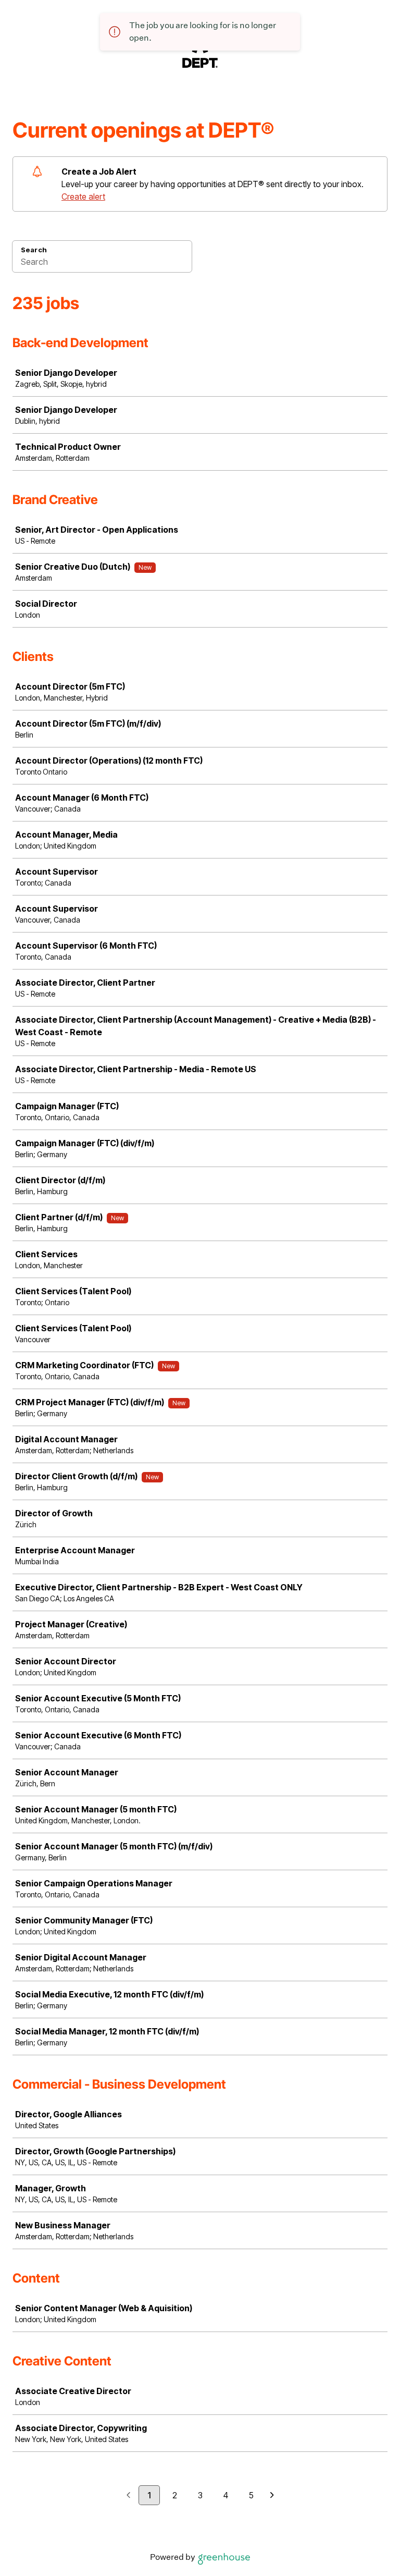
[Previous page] (128, 2496)
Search (34, 250)
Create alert (83, 197)
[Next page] (272, 2496)
